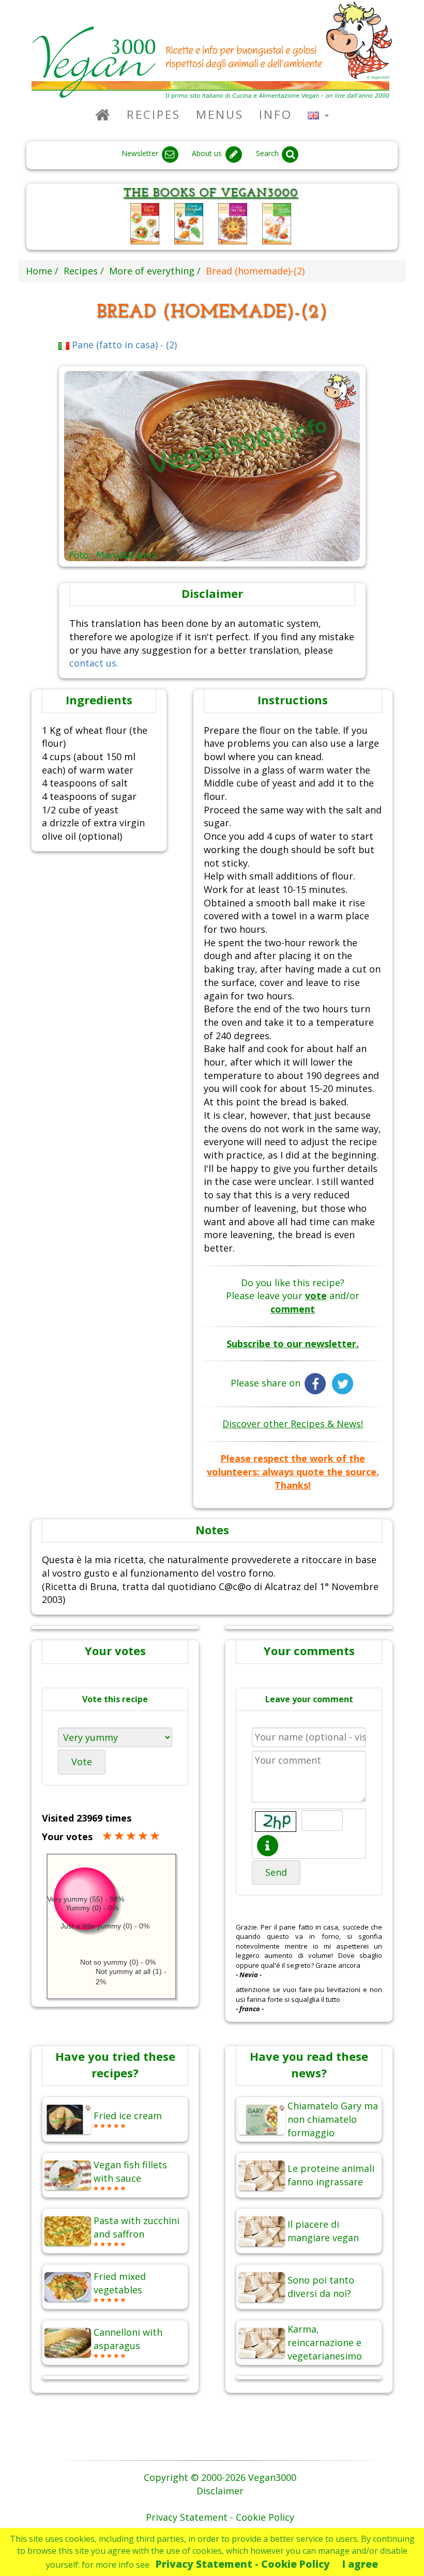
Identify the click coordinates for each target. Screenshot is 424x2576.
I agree (360, 2564)
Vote (82, 1762)
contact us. (94, 663)
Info (276, 114)
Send (276, 1872)
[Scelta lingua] (318, 114)
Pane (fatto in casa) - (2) (123, 345)
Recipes (154, 114)
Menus (220, 114)
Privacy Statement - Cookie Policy (243, 2564)
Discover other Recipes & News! (293, 1424)
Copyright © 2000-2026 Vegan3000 (220, 2477)
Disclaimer (220, 2491)
